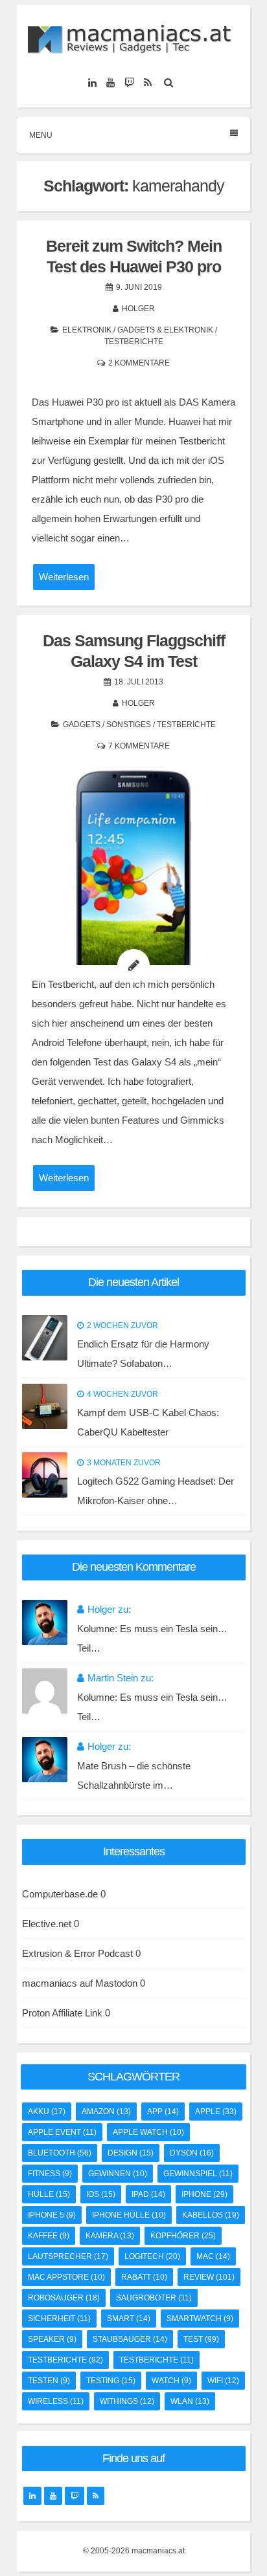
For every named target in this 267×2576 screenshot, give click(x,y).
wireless (56, 2401)
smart (129, 2319)
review (209, 2277)
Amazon (106, 2112)
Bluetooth (60, 2153)
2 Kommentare (139, 363)
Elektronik (87, 330)
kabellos (211, 2215)
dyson (192, 2153)
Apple (216, 2112)
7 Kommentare (139, 746)
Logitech (152, 2256)
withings (127, 2401)
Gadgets (82, 725)
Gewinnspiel (198, 2174)
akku (47, 2112)
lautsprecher (68, 2256)
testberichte (65, 2360)
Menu (41, 135)
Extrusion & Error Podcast (77, 1953)
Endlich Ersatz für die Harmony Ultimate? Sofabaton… (143, 1354)
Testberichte (134, 342)
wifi (223, 2381)
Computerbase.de (60, 1894)
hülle (49, 2194)
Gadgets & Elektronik (165, 330)
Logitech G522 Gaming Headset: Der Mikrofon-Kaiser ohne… (156, 1491)
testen (49, 2381)
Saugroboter (154, 2298)
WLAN (190, 2401)
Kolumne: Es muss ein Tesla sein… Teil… (152, 1638)
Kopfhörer (183, 2236)
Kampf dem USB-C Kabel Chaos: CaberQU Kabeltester (148, 1422)
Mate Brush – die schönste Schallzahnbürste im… (134, 1775)
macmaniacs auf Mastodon (80, 1983)
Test (201, 2339)
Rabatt (144, 2277)
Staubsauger (130, 2339)
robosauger (64, 2298)
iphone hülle (129, 2215)
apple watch (148, 2132)
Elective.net (47, 1924)
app (163, 2112)
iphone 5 (52, 2215)
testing (111, 2381)
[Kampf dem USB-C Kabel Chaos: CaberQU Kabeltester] (45, 1406)
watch (171, 2381)
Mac (213, 2256)
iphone (204, 2194)
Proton (36, 2013)
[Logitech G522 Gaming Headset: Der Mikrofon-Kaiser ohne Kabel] (45, 1475)
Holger (138, 309)
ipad (148, 2194)
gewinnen (118, 2174)
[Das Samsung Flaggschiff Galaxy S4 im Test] (133, 882)
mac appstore (66, 2277)
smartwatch (200, 2319)
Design (131, 2153)
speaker (52, 2339)
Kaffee (49, 2236)
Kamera (110, 2236)
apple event (62, 2132)
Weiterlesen (64, 577)
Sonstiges (129, 725)
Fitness (50, 2174)
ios (101, 2194)
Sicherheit (59, 2319)
